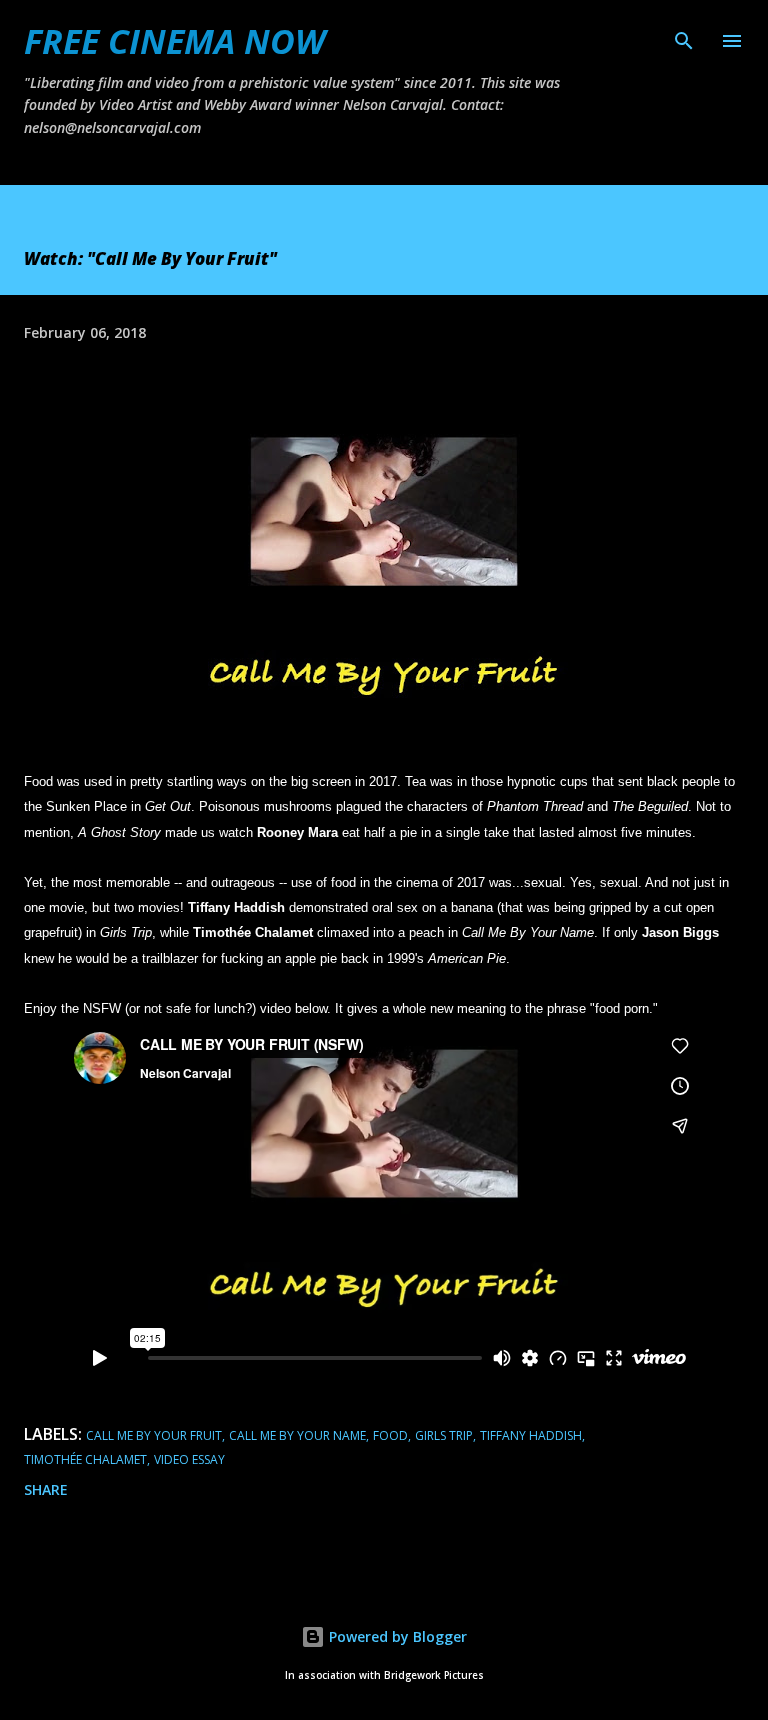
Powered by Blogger (396, 1636)
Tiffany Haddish (531, 1435)
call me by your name (297, 1435)
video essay (189, 1459)
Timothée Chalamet (85, 1459)
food (390, 1435)
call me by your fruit (154, 1435)
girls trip (444, 1435)
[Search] (684, 36)
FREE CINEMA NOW (174, 41)
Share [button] (46, 1489)
